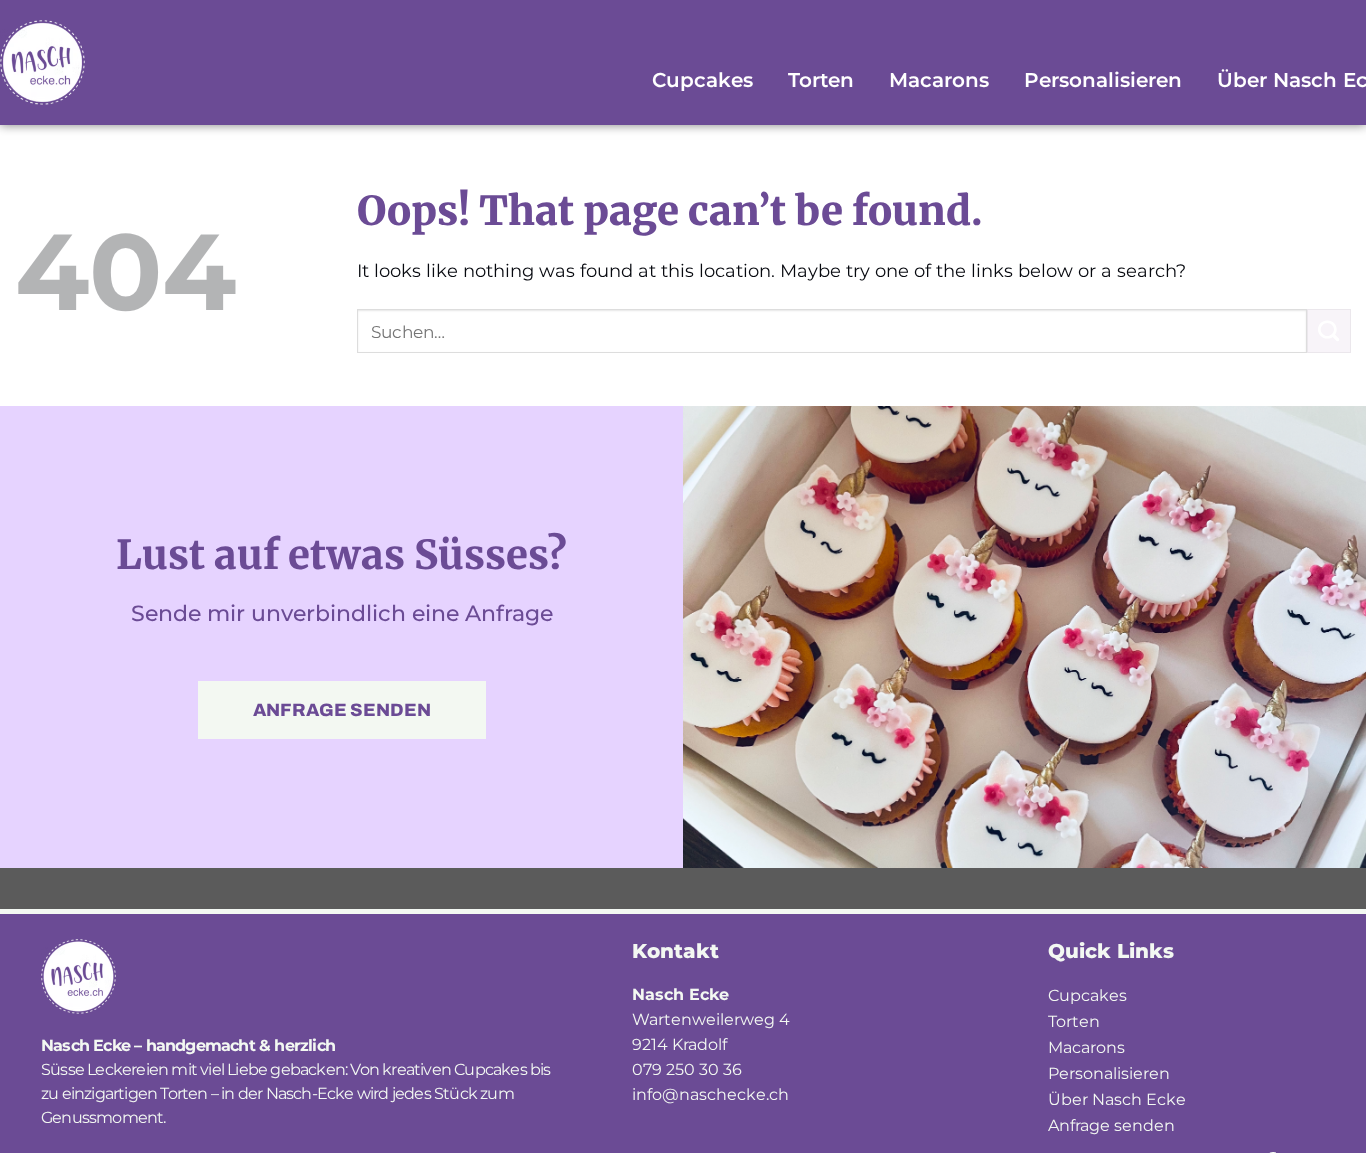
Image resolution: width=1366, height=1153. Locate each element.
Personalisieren (1103, 80)
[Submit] (1329, 331)
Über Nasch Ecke (1117, 1099)
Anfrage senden (1111, 1125)
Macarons (939, 80)
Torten (821, 80)
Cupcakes (702, 80)
